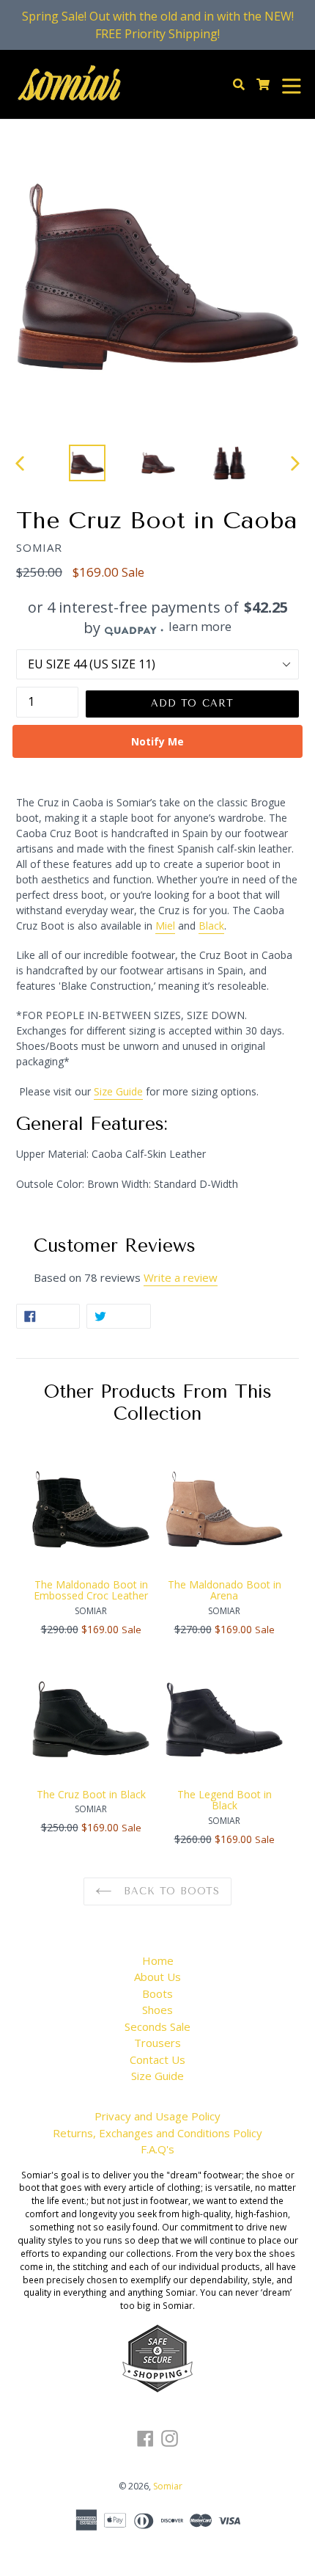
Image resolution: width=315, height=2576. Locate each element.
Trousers (157, 2043)
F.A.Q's (157, 2149)
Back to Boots (169, 1891)
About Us (157, 1977)
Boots (157, 1993)
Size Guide (157, 2076)
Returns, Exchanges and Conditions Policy (157, 2133)
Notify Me (157, 741)
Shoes (157, 2010)
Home (158, 1960)
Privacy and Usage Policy (157, 2116)
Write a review (181, 1277)
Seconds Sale (157, 2026)
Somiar (168, 2486)
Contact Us (157, 2059)
